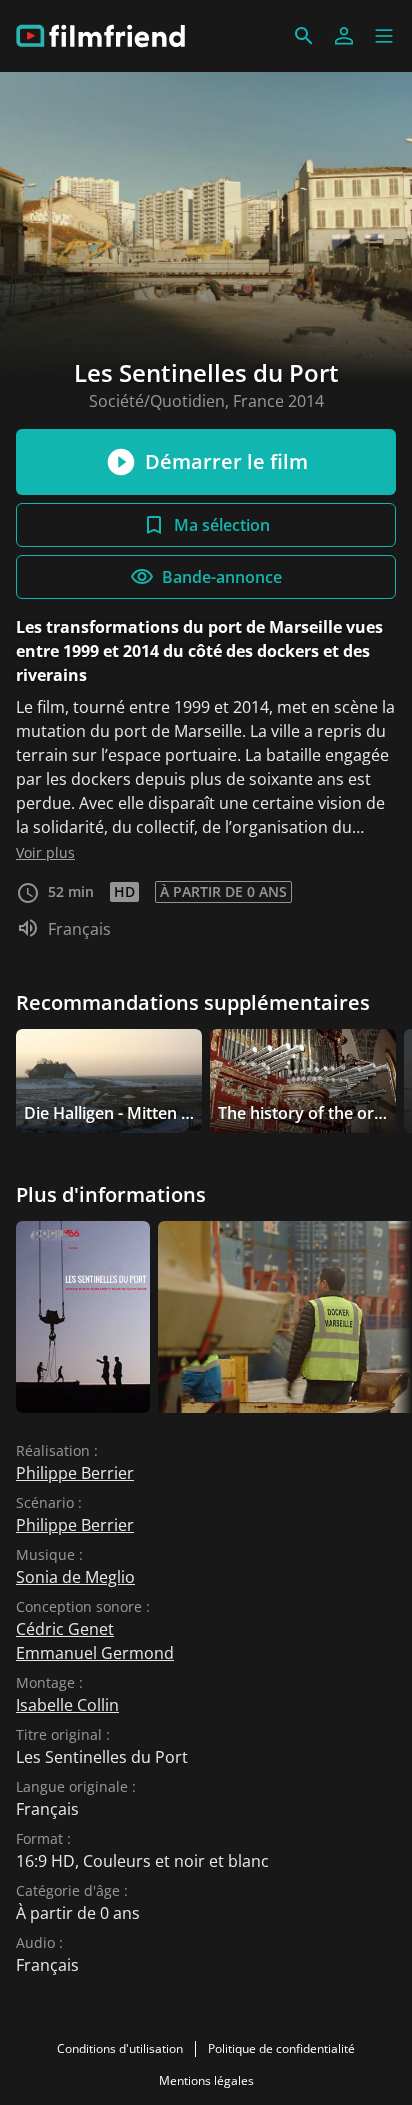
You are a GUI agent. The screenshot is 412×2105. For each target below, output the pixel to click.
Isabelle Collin (67, 1705)
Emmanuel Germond (95, 1653)
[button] (384, 36)
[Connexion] (344, 36)
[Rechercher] (304, 36)
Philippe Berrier (75, 1473)
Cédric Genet (65, 1629)
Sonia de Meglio (75, 1577)
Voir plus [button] (45, 852)
